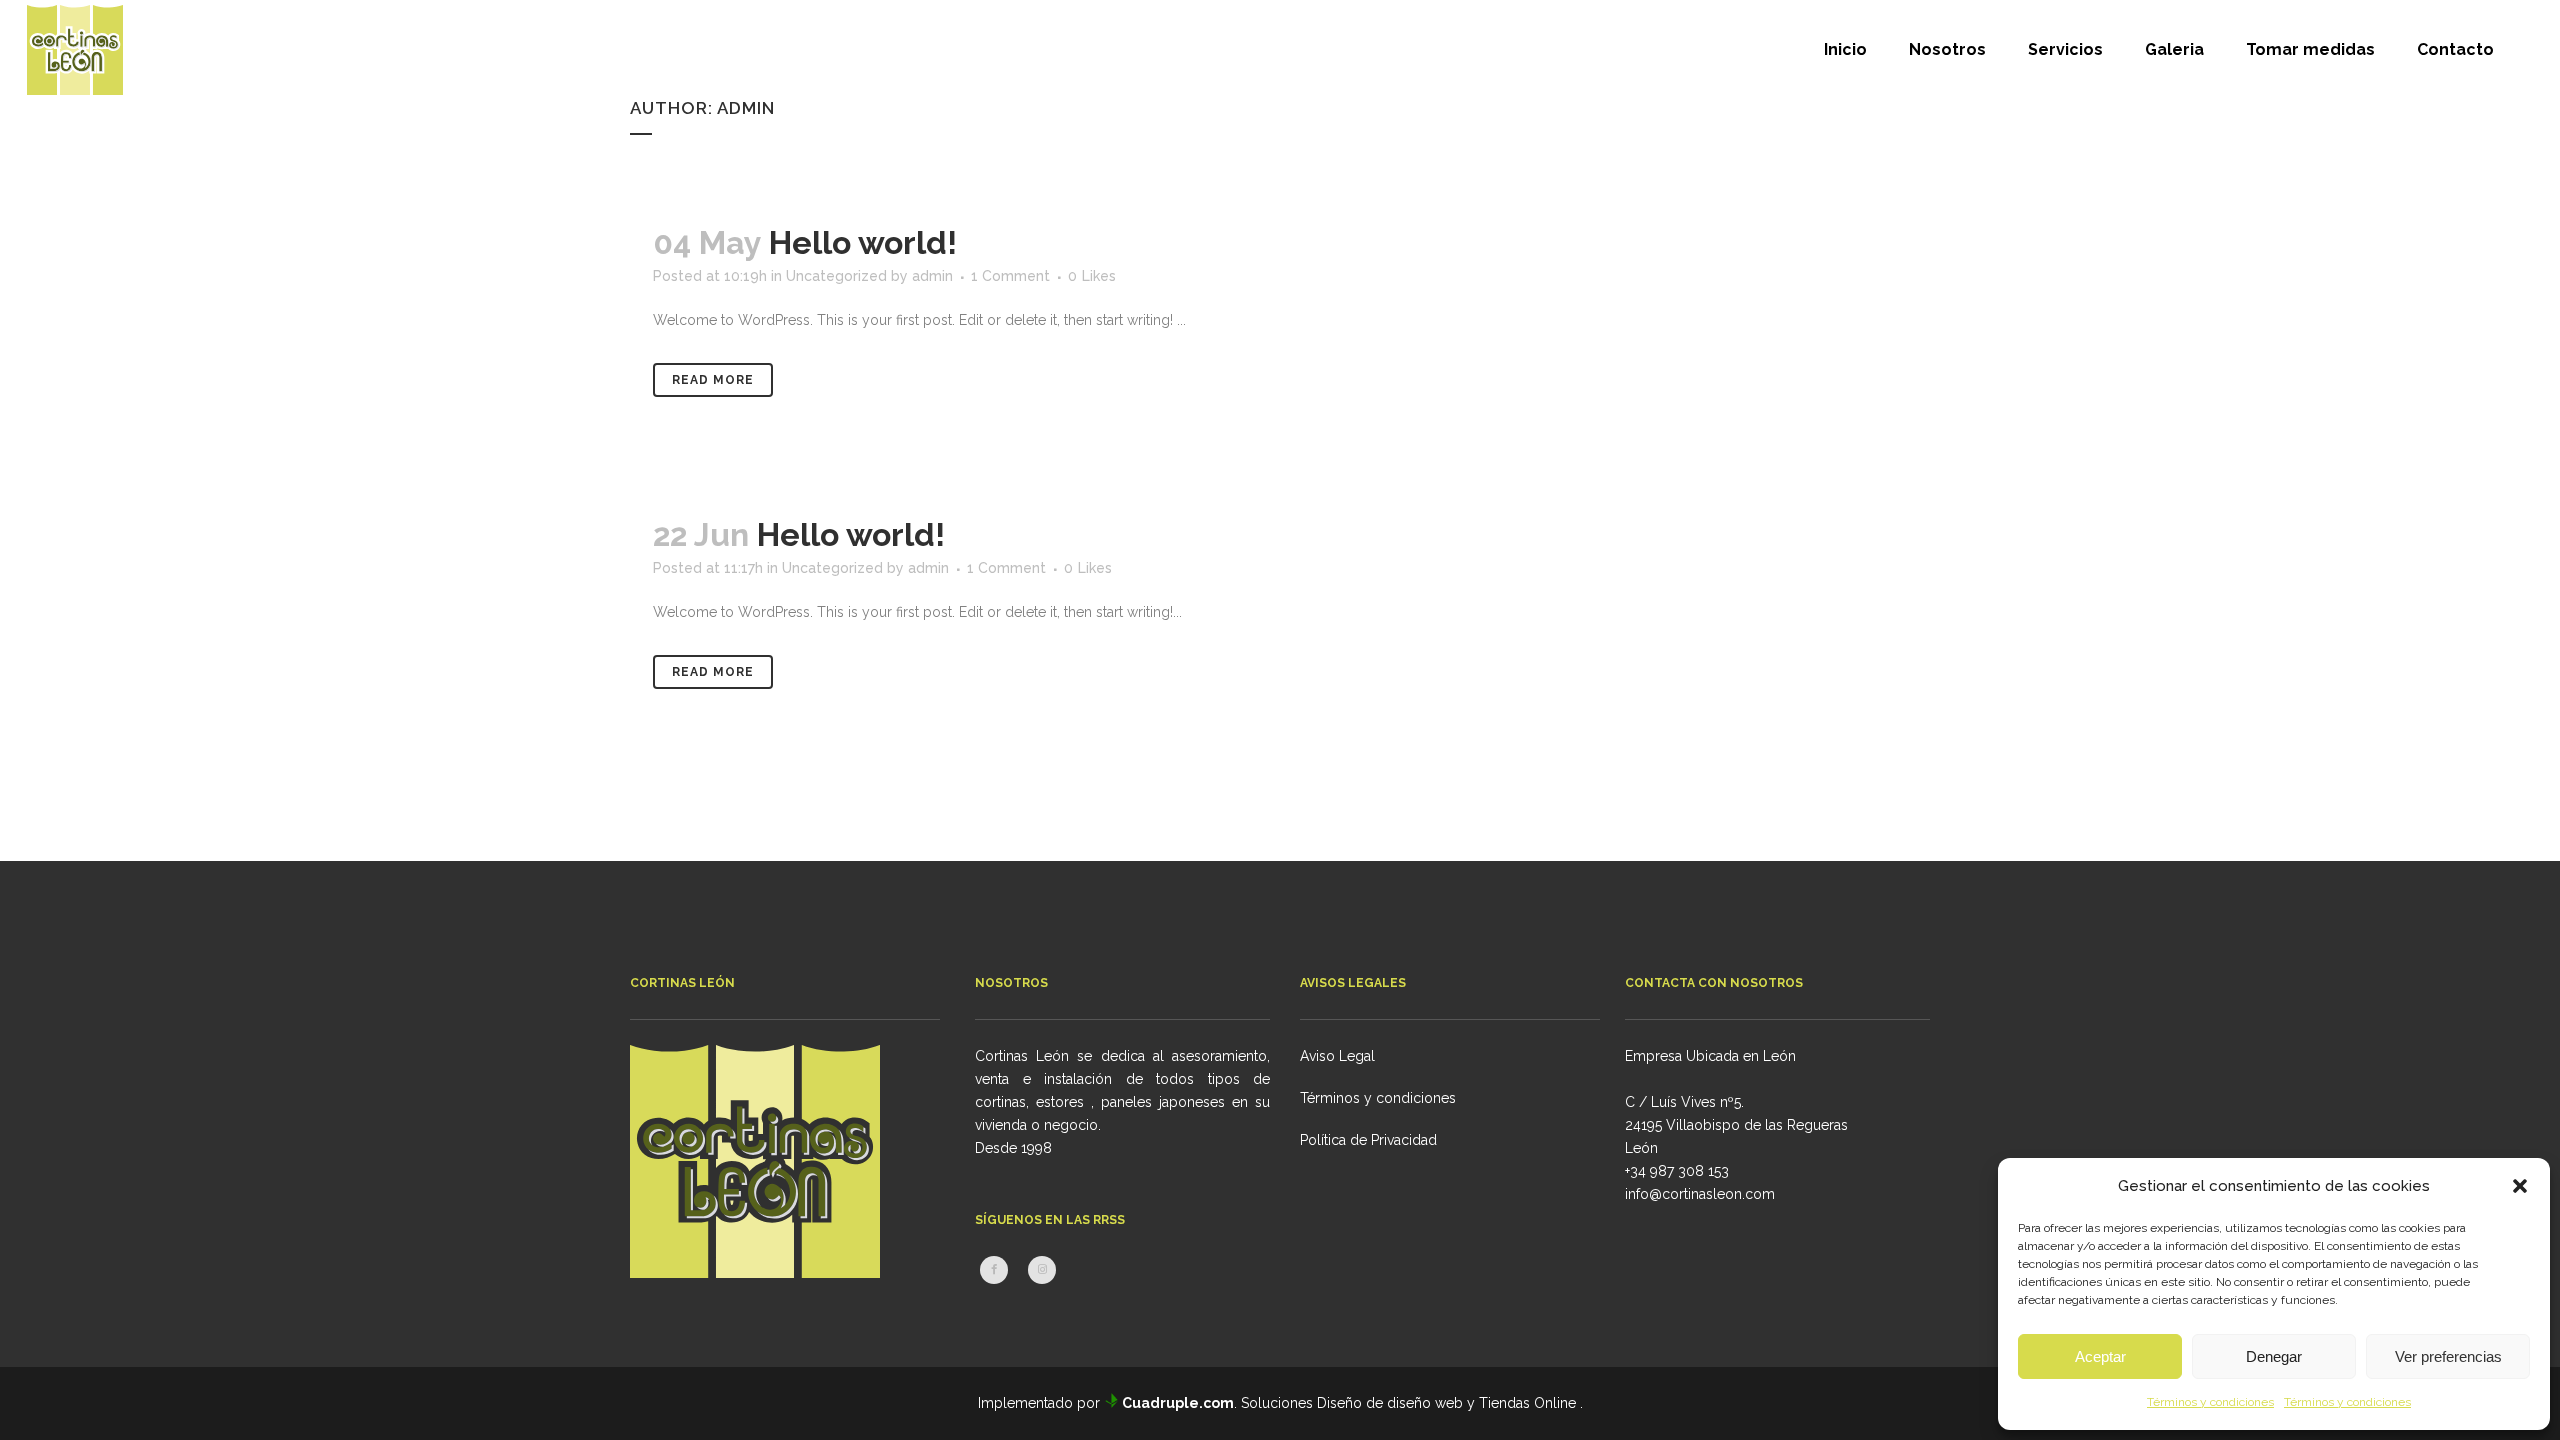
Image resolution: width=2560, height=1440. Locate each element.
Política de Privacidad (1368, 1140)
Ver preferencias (2448, 1356)
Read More (713, 380)
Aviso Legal (1337, 1056)
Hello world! (863, 242)
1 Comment (1010, 276)
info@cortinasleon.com (1700, 1194)
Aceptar (2100, 1356)
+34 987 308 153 (1677, 1171)
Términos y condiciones (2210, 1402)
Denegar (2274, 1356)
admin (932, 276)
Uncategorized (836, 276)
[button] (2520, 1186)
